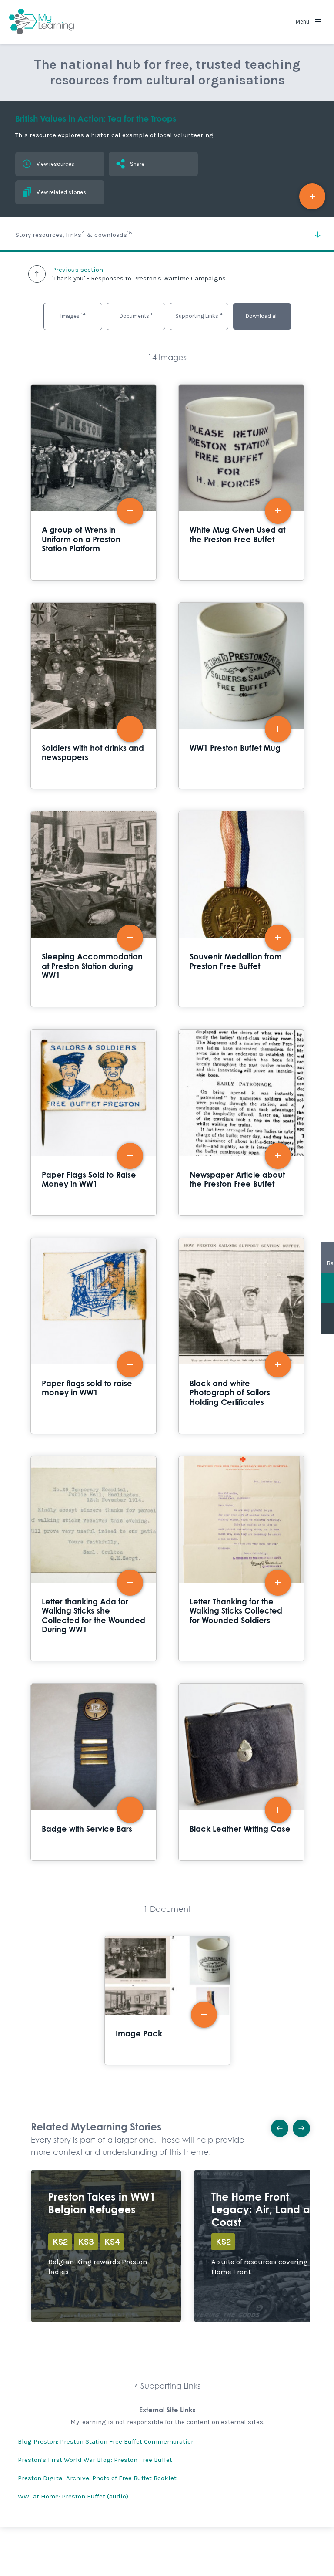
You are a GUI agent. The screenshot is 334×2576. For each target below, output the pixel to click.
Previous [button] (280, 2128)
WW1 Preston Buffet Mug (241, 696)
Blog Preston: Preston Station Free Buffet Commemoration (106, 2441)
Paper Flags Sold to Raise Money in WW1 (94, 1123)
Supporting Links (199, 315)
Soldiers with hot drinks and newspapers (94, 696)
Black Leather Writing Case (241, 1772)
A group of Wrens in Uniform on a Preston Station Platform (94, 482)
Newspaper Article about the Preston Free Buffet (241, 1123)
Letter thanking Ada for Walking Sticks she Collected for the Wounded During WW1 (94, 1559)
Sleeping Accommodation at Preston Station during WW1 (94, 909)
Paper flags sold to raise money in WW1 (94, 1336)
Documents (136, 315)
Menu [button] (303, 22)
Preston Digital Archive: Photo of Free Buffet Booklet (97, 2478)
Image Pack (167, 2001)
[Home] (41, 22)
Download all (262, 316)
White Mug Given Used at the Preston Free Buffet (241, 482)
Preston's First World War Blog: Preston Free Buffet (95, 2460)
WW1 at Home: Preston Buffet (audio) (73, 2496)
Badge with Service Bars (94, 1772)
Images (73, 315)
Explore (106, 2246)
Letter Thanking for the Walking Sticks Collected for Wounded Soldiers (241, 1559)
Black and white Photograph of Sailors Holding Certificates (241, 1336)
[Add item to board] (312, 196)
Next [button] (301, 2128)
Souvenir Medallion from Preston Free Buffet (241, 909)
